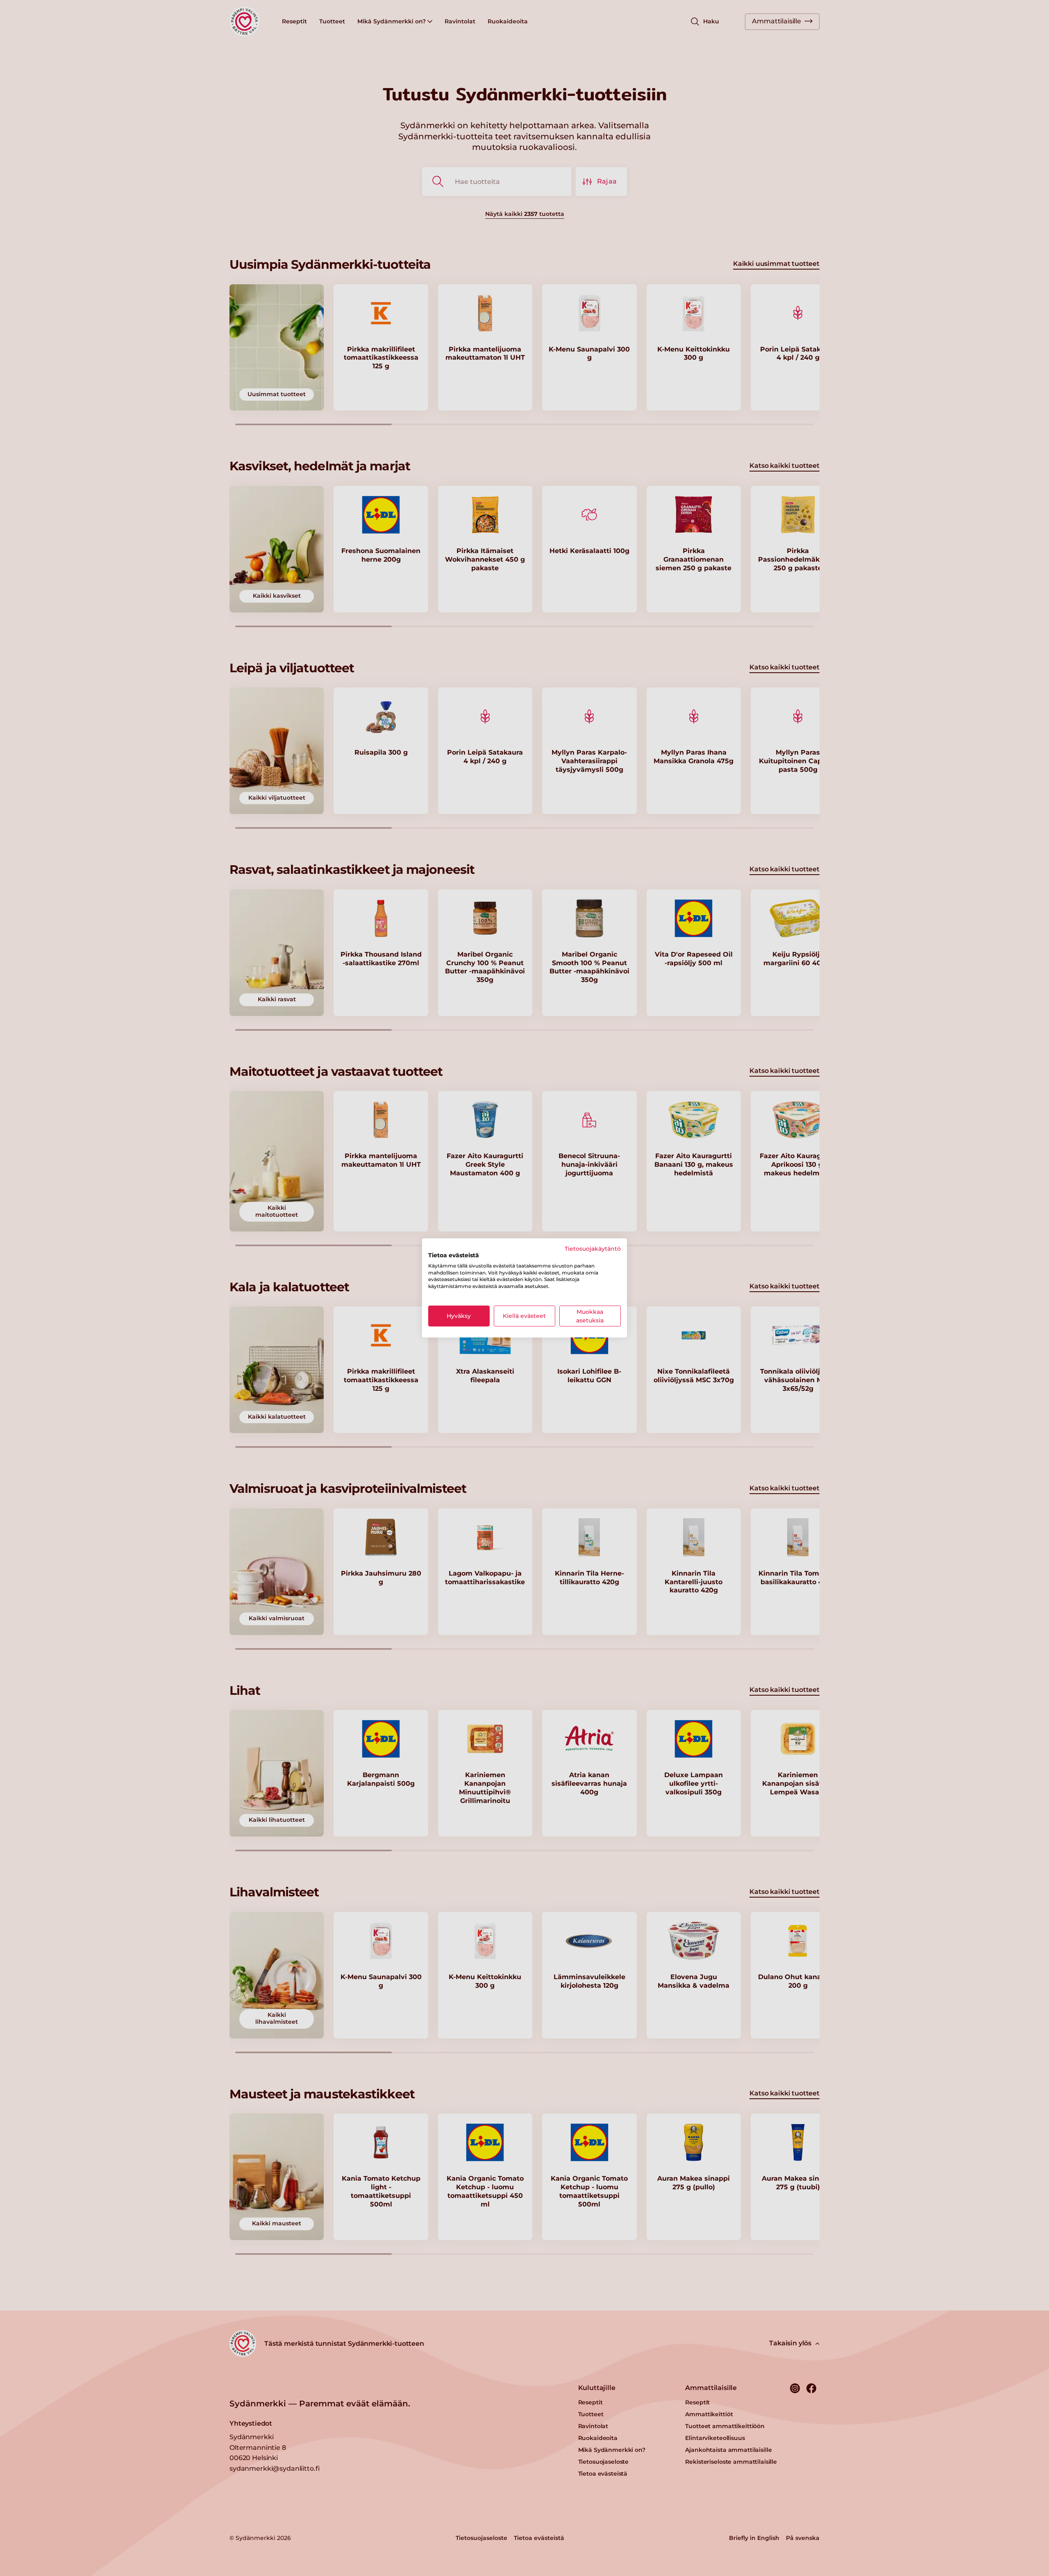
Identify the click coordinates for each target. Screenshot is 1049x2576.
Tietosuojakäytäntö (593, 1249)
